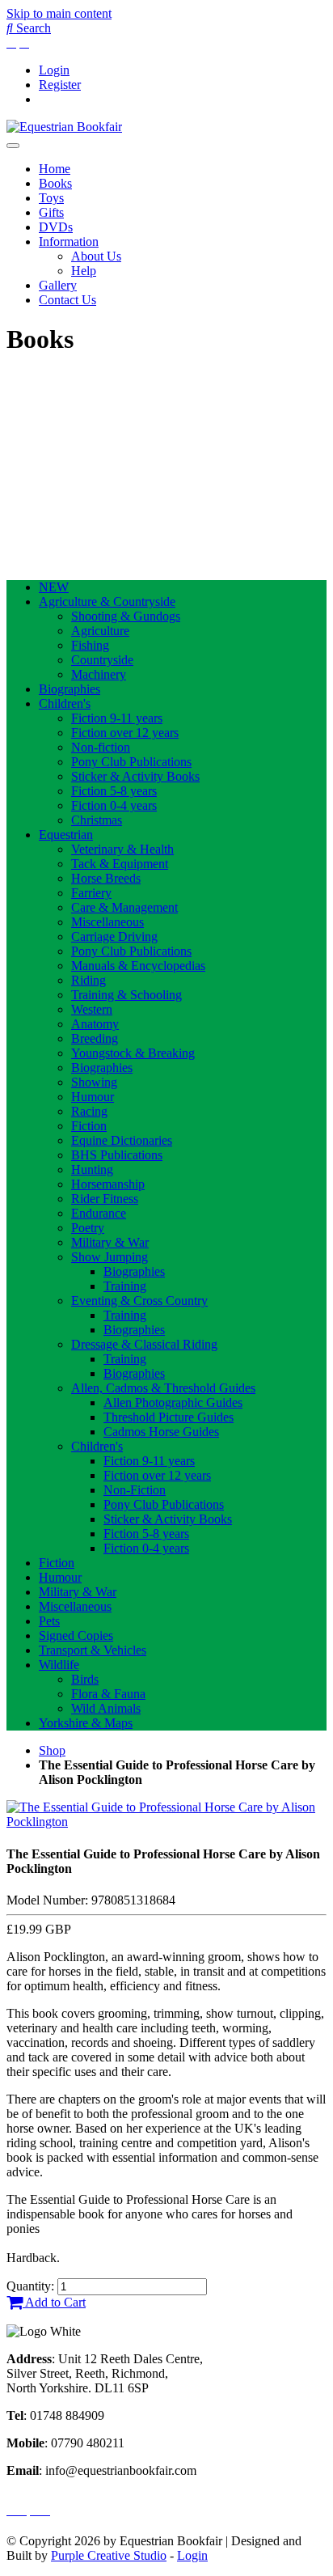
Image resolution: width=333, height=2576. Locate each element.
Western (92, 1009)
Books (55, 183)
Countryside (102, 660)
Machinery (99, 674)
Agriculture (100, 631)
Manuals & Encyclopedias (138, 966)
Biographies (70, 689)
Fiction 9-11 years (117, 718)
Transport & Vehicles (93, 1650)
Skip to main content (59, 13)
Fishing (90, 645)
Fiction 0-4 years (114, 805)
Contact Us (67, 300)
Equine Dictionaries (122, 1140)
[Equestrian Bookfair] (64, 127)
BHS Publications (117, 1155)
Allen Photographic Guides (173, 1402)
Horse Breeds (106, 878)
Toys (51, 198)
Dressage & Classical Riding (144, 1344)
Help (84, 271)
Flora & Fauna (108, 1694)
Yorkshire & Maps (86, 1723)
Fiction (89, 1126)
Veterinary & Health (122, 849)
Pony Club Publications (131, 762)
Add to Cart (54, 2302)
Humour (93, 1097)
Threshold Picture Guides (169, 1417)
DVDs (56, 227)
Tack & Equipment (120, 864)
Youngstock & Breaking (133, 1053)
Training (125, 1286)
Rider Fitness (105, 1199)
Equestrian (66, 835)
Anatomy (95, 1024)
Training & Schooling (126, 995)
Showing (94, 1082)
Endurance (99, 1213)
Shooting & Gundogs (126, 616)
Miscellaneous (107, 922)
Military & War (110, 1242)
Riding (89, 980)
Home (55, 169)
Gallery (58, 285)
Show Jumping (110, 1257)
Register (60, 85)
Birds (85, 1679)
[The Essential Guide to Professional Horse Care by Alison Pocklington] (166, 1822)
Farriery (91, 893)
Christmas (97, 820)
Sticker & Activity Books (135, 776)
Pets (49, 1621)
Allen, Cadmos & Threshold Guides (163, 1388)
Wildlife (59, 1665)
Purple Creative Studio (109, 2555)
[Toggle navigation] (13, 146)
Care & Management (124, 907)
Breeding (95, 1038)
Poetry (88, 1228)
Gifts (51, 212)
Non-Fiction (135, 1490)
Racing (89, 1111)
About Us (96, 256)
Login (54, 70)
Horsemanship (108, 1184)
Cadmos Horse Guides (161, 1432)
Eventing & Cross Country (139, 1301)
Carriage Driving (114, 936)
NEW (54, 587)
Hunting (92, 1169)
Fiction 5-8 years (114, 791)
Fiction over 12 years (125, 733)
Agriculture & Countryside (107, 602)
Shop (52, 1750)
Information (69, 241)
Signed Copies (76, 1635)
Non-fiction (101, 747)
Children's (65, 703)
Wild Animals (106, 1708)
